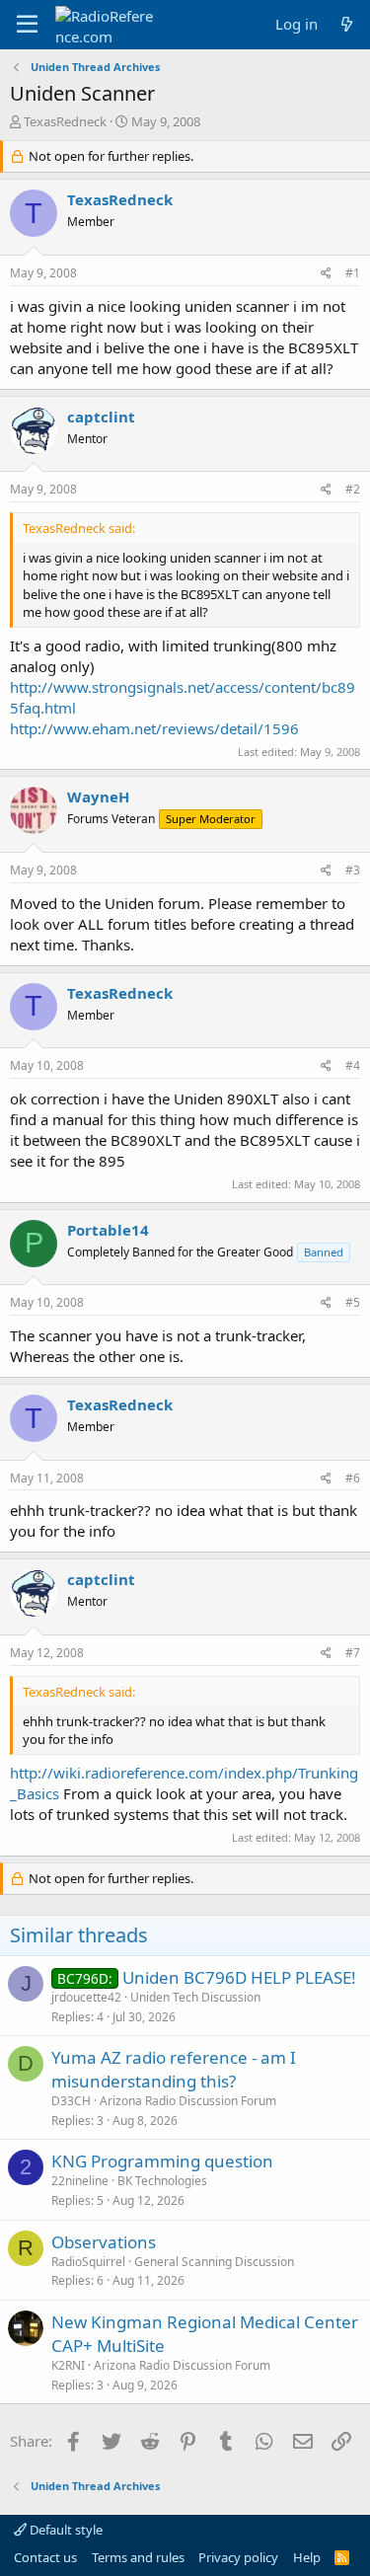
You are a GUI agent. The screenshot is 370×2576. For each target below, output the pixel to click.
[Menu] (27, 25)
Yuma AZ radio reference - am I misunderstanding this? (174, 2069)
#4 (353, 1065)
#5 (353, 1302)
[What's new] (347, 24)
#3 (353, 870)
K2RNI (68, 2365)
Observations (104, 2242)
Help (307, 2557)
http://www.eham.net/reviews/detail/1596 (154, 728)
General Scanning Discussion (214, 2262)
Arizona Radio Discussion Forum (188, 2101)
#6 (353, 1478)
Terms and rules (138, 2557)
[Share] (326, 274)
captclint (101, 417)
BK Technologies (162, 2181)
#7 (353, 1653)
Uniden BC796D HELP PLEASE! (239, 1977)
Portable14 (108, 1230)
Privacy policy (238, 2557)
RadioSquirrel (88, 2262)
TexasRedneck (65, 121)
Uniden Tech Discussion (195, 1997)
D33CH (71, 2101)
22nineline (80, 2181)
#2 (353, 489)
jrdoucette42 (86, 1997)
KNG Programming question (162, 2161)
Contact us (45, 2557)
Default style (65, 2530)
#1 (353, 273)
